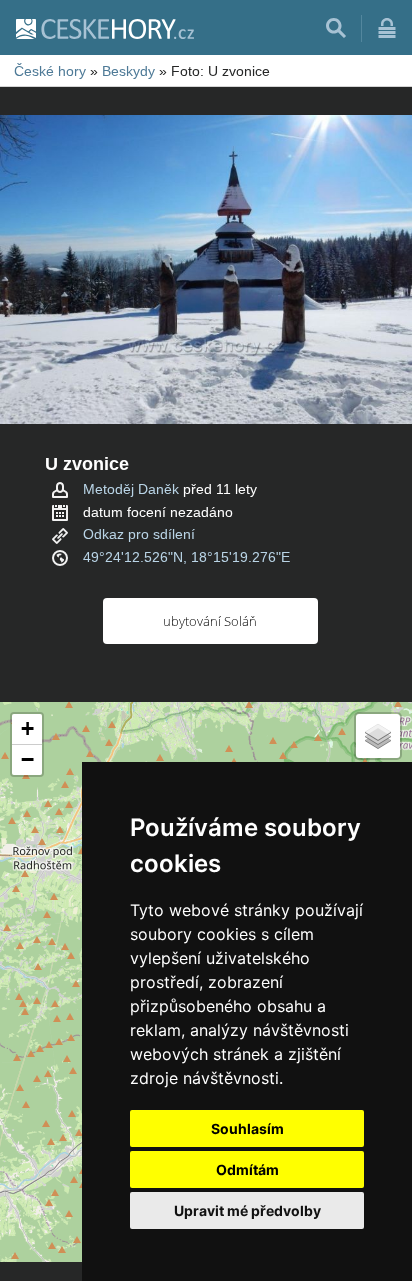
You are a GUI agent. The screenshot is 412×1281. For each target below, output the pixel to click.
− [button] (27, 759)
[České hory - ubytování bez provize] (104, 28)
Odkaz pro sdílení (139, 534)
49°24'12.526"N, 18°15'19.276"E (186, 557)
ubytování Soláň (210, 621)
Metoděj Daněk (131, 489)
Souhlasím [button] (247, 1128)
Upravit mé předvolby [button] (247, 1210)
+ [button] (27, 728)
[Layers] (378, 736)
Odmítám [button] (247, 1169)
